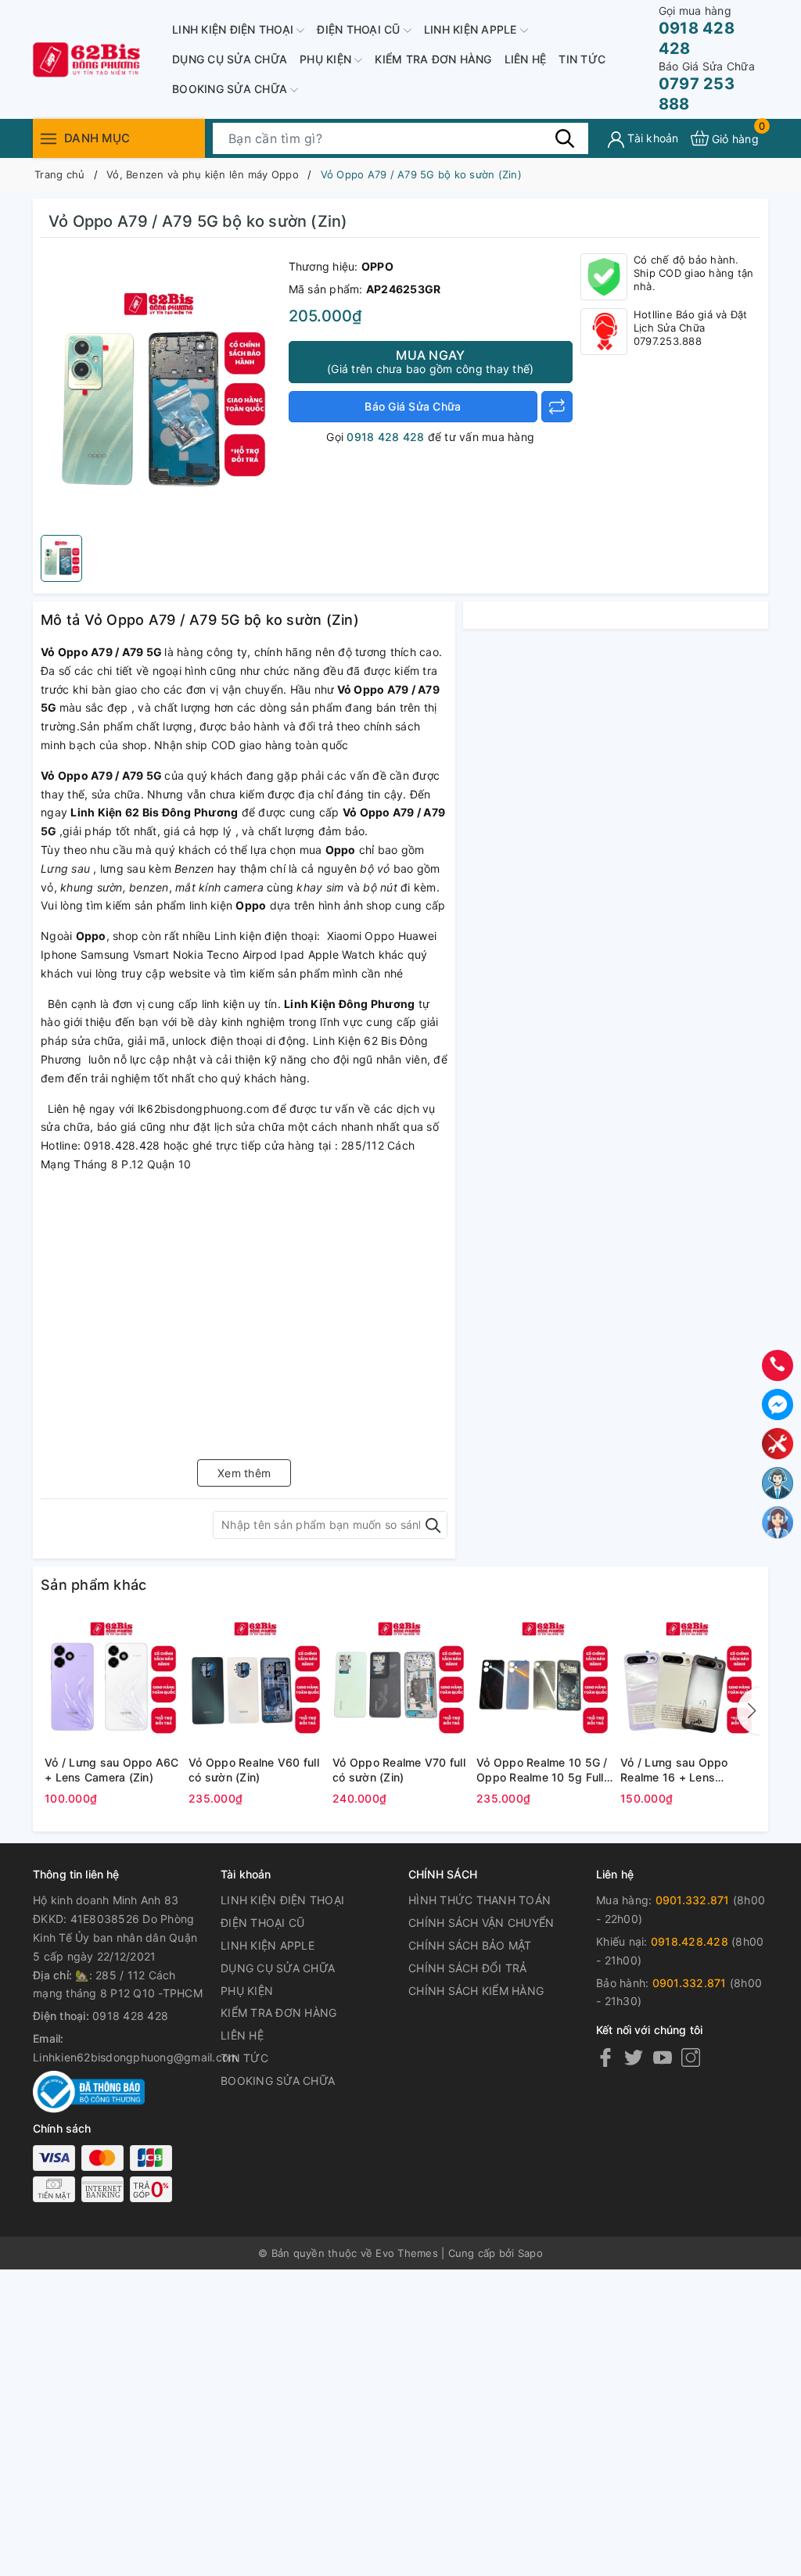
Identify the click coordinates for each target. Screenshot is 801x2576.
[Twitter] (634, 2057)
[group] (161, 390)
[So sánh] (557, 407)
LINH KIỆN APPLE (472, 29)
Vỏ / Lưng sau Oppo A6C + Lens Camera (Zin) (112, 1770)
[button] (749, 1711)
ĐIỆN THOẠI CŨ (360, 29)
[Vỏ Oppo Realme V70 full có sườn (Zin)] (400, 1681)
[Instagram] (691, 2057)
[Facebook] (605, 2057)
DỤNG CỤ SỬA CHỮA (230, 59)
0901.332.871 (693, 1900)
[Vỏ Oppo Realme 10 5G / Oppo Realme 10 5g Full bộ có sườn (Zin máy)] (544, 1681)
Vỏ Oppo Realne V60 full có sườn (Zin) (254, 1770)
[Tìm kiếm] (565, 138)
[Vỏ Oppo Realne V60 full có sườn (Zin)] (257, 1681)
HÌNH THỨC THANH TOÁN (480, 1900)
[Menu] (48, 138)
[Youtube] (663, 2057)
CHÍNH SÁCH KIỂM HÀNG (476, 1991)
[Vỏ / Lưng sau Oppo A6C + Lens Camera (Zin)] (113, 1681)
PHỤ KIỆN (327, 59)
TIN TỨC (582, 59)
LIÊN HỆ (526, 59)
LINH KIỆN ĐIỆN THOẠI (234, 29)
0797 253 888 (707, 86)
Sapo (530, 2253)
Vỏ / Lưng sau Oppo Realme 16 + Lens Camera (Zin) (674, 1771)
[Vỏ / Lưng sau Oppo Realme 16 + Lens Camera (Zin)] (688, 1681)
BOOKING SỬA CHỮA (231, 89)
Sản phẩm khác (93, 1585)
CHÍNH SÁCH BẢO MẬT (470, 1945)
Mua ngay (430, 361)
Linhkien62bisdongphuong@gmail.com (135, 2057)
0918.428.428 (690, 1941)
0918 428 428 (697, 31)
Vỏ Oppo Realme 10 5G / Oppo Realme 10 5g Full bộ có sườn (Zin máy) (542, 1771)
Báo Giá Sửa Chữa (413, 406)
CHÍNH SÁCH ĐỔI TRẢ (468, 1968)
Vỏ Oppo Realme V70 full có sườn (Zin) (399, 1770)
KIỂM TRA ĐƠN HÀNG (433, 59)
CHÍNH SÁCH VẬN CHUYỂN (481, 1923)
